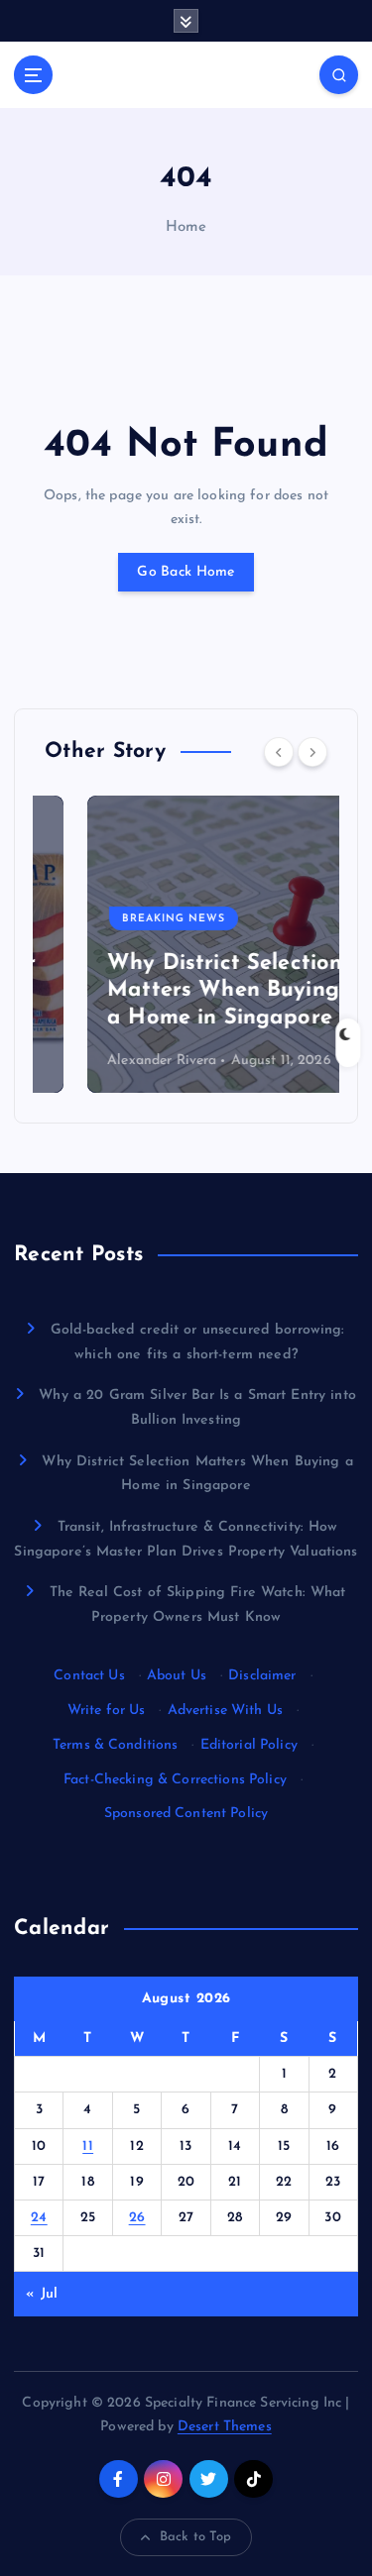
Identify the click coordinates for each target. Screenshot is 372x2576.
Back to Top (196, 2537)
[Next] (312, 752)
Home (186, 227)
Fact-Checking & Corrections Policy (175, 1780)
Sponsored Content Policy (186, 1814)
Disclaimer (262, 1676)
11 (88, 2147)
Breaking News (131, 919)
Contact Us (89, 1676)
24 (39, 2218)
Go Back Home (186, 572)
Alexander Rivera (119, 1061)
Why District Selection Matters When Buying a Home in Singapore (182, 991)
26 (137, 2218)
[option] (186, 944)
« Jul (42, 2294)
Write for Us (107, 1711)
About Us (177, 1676)
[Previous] (279, 752)
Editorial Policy (249, 1745)
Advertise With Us (225, 1711)
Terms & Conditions (116, 1745)
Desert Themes (225, 2427)
